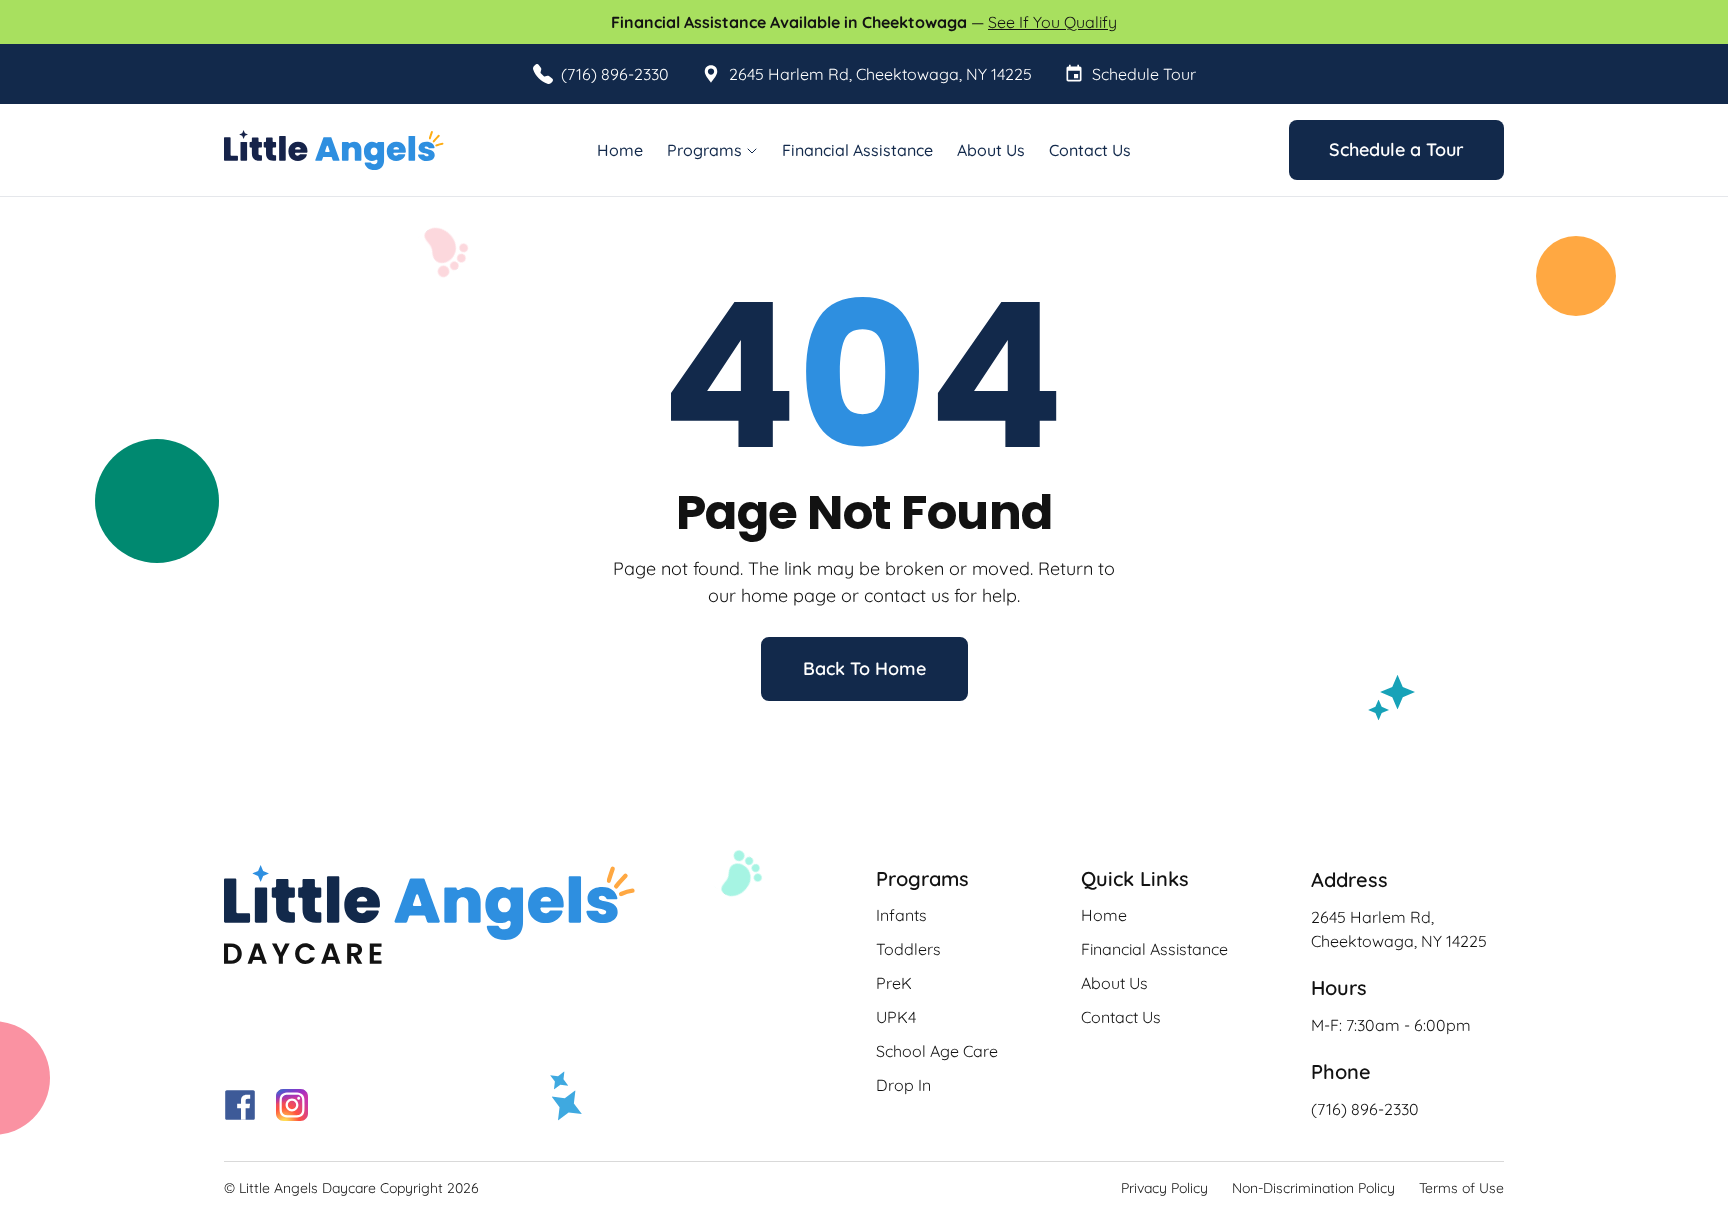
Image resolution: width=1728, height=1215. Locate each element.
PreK (894, 983)
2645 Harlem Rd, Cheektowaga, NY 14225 (880, 74)
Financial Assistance (857, 150)
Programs (704, 150)
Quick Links (1135, 878)
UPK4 (896, 1017)
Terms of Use (1461, 1188)
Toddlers (908, 949)
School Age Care (937, 1051)
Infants (901, 915)
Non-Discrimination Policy (1313, 1188)
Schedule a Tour (1396, 149)
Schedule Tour (1144, 74)
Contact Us (1090, 150)
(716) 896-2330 (615, 74)
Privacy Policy (1164, 1188)
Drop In (903, 1085)
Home (620, 150)
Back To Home (864, 668)
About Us (991, 150)
